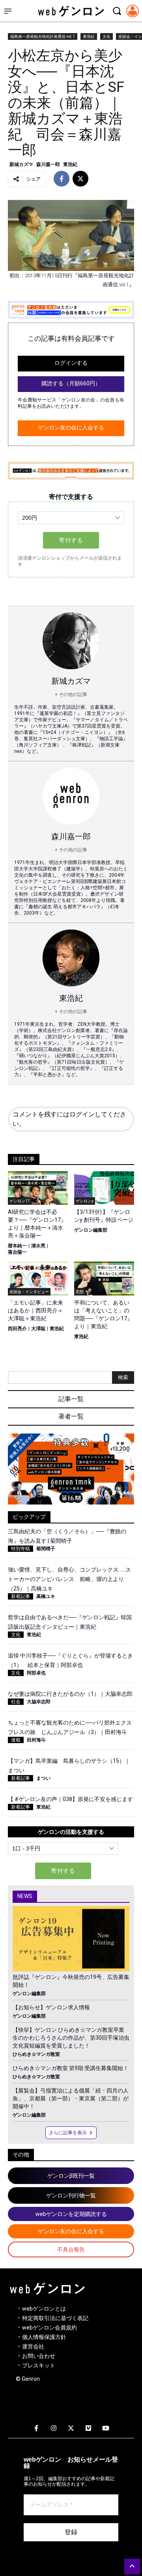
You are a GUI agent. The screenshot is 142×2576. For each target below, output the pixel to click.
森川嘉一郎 (48, 164)
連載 (16, 1740)
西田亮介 (17, 1329)
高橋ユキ (46, 1596)
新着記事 (21, 1596)
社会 (16, 1702)
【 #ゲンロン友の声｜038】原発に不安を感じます (70, 1799)
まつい (43, 1778)
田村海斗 (36, 1740)
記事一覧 (71, 1399)
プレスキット (39, 2365)
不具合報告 (71, 2249)
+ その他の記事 (71, 694)
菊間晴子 (46, 1549)
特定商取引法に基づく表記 (55, 2318)
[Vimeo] (88, 2429)
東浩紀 (89, 36)
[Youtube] (106, 2429)
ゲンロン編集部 (91, 1230)
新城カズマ (21, 164)
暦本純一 (17, 1246)
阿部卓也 (36, 1673)
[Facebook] (36, 2429)
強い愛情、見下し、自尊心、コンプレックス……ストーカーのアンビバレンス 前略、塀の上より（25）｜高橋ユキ (69, 1579)
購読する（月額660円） (71, 383)
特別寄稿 (21, 1549)
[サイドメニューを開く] (8, 11)
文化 (106, 36)
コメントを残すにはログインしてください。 (69, 1119)
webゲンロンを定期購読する (71, 2214)
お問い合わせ (39, 2356)
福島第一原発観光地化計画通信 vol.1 (43, 36)
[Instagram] (54, 2429)
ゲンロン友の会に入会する (71, 427)
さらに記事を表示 (68, 2133)
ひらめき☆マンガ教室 (36, 2054)
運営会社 (33, 2346)
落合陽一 (17, 1252)
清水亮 (38, 1246)
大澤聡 (38, 1329)
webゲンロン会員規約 (50, 2328)
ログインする (71, 363)
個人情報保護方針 (44, 2337)
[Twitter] (71, 2429)
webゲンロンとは (44, 2309)
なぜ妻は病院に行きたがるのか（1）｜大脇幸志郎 (70, 1694)
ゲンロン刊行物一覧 (71, 2195)
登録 (71, 2532)
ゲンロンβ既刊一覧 (71, 2176)
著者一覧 (71, 1416)
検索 (123, 1377)
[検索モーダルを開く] (117, 11)
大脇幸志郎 (39, 1702)
